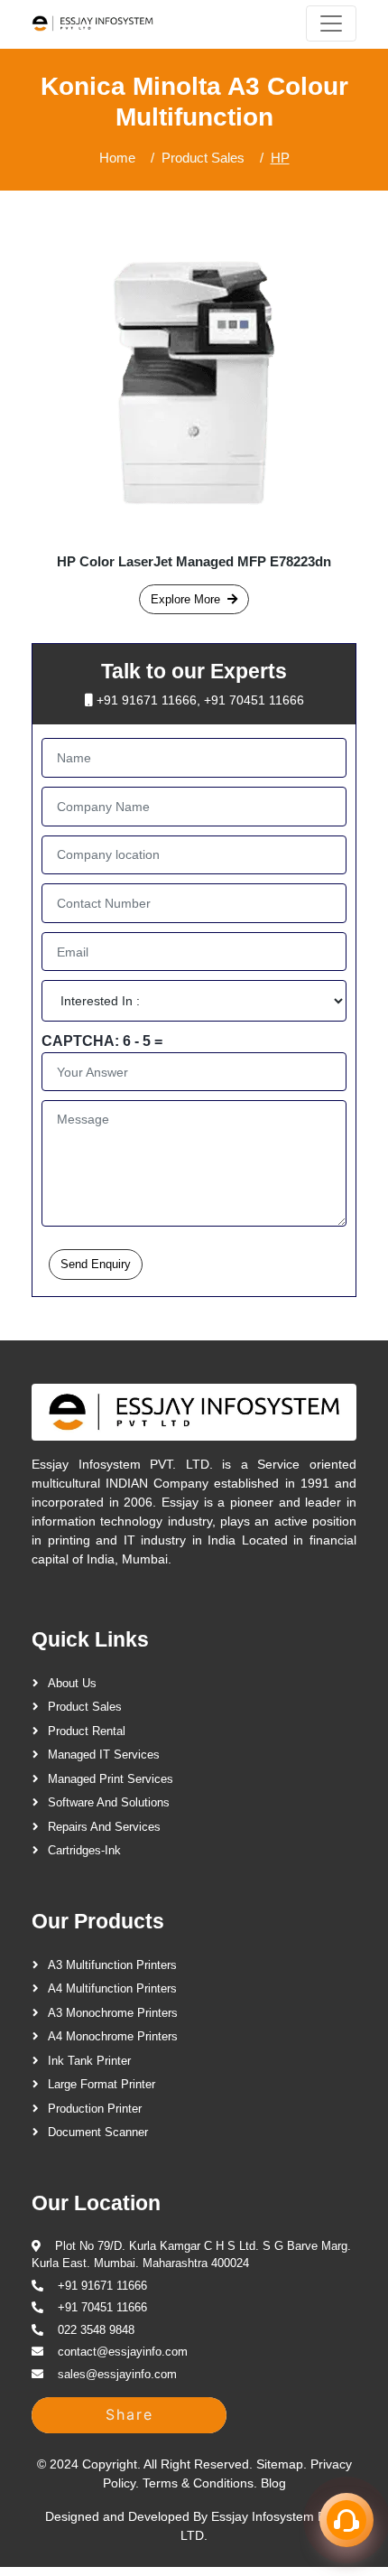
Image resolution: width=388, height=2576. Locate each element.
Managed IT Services (104, 1755)
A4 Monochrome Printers (113, 2036)
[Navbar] (331, 23)
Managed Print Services (111, 1779)
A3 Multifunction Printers (112, 1965)
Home (117, 158)
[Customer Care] (346, 2520)
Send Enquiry (96, 1264)
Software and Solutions (109, 1802)
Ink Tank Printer (89, 2061)
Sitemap (280, 2464)
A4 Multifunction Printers (112, 1988)
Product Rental (87, 1731)
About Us (72, 1683)
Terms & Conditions (198, 2483)
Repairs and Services (104, 1827)
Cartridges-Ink (84, 1850)
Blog (273, 2483)
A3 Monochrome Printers (113, 2013)
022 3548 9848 (96, 2330)
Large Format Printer (102, 2084)
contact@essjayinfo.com (123, 2352)
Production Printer (95, 2109)
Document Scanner (98, 2132)
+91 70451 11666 (254, 700)
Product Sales (203, 158)
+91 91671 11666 (147, 700)
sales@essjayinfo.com (117, 2374)
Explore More (185, 599)
